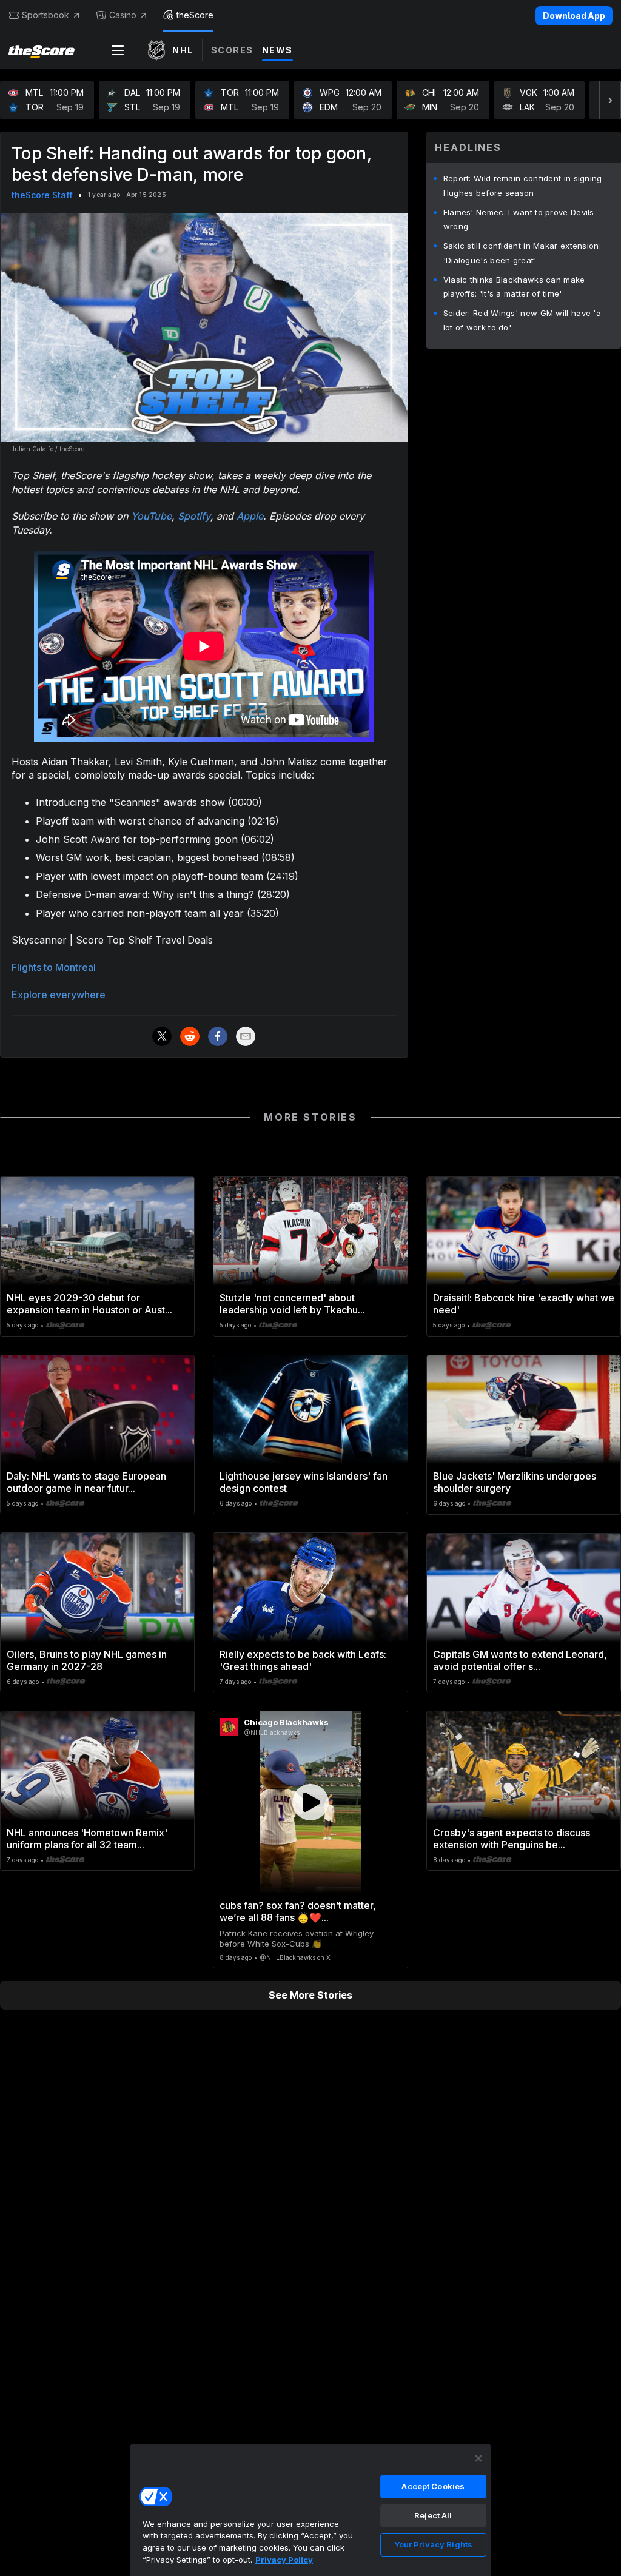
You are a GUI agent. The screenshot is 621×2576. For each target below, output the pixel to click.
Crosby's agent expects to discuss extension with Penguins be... (512, 1839)
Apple (250, 516)
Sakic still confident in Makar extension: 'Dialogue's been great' (522, 253)
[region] (310, 2510)
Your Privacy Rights (433, 2544)
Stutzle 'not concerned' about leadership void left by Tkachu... (292, 1304)
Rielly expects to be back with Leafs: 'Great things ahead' (303, 1660)
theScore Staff (42, 195)
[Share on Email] (246, 1036)
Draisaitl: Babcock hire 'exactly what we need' (524, 1304)
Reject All (433, 2515)
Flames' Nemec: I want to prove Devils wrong (519, 220)
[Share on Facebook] (218, 1036)
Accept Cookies (433, 2486)
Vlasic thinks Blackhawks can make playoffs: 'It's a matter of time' (514, 287)
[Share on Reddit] (190, 1036)
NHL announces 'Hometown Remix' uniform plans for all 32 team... (87, 1839)
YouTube (151, 516)
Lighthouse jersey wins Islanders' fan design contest (304, 1482)
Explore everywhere (59, 995)
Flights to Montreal (54, 967)
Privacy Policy (284, 2560)
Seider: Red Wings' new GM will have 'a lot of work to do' (522, 320)
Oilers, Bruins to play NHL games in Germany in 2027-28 (87, 1660)
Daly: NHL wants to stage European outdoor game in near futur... (86, 1482)
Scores (232, 50)
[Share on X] (162, 1036)
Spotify (194, 516)
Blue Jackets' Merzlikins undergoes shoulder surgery (515, 1482)
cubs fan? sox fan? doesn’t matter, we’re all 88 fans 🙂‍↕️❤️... (298, 1911)
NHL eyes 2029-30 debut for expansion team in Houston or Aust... (89, 1304)
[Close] (478, 2458)
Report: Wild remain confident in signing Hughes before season (523, 186)
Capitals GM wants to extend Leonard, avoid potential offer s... (520, 1660)
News (277, 50)
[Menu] (118, 50)
